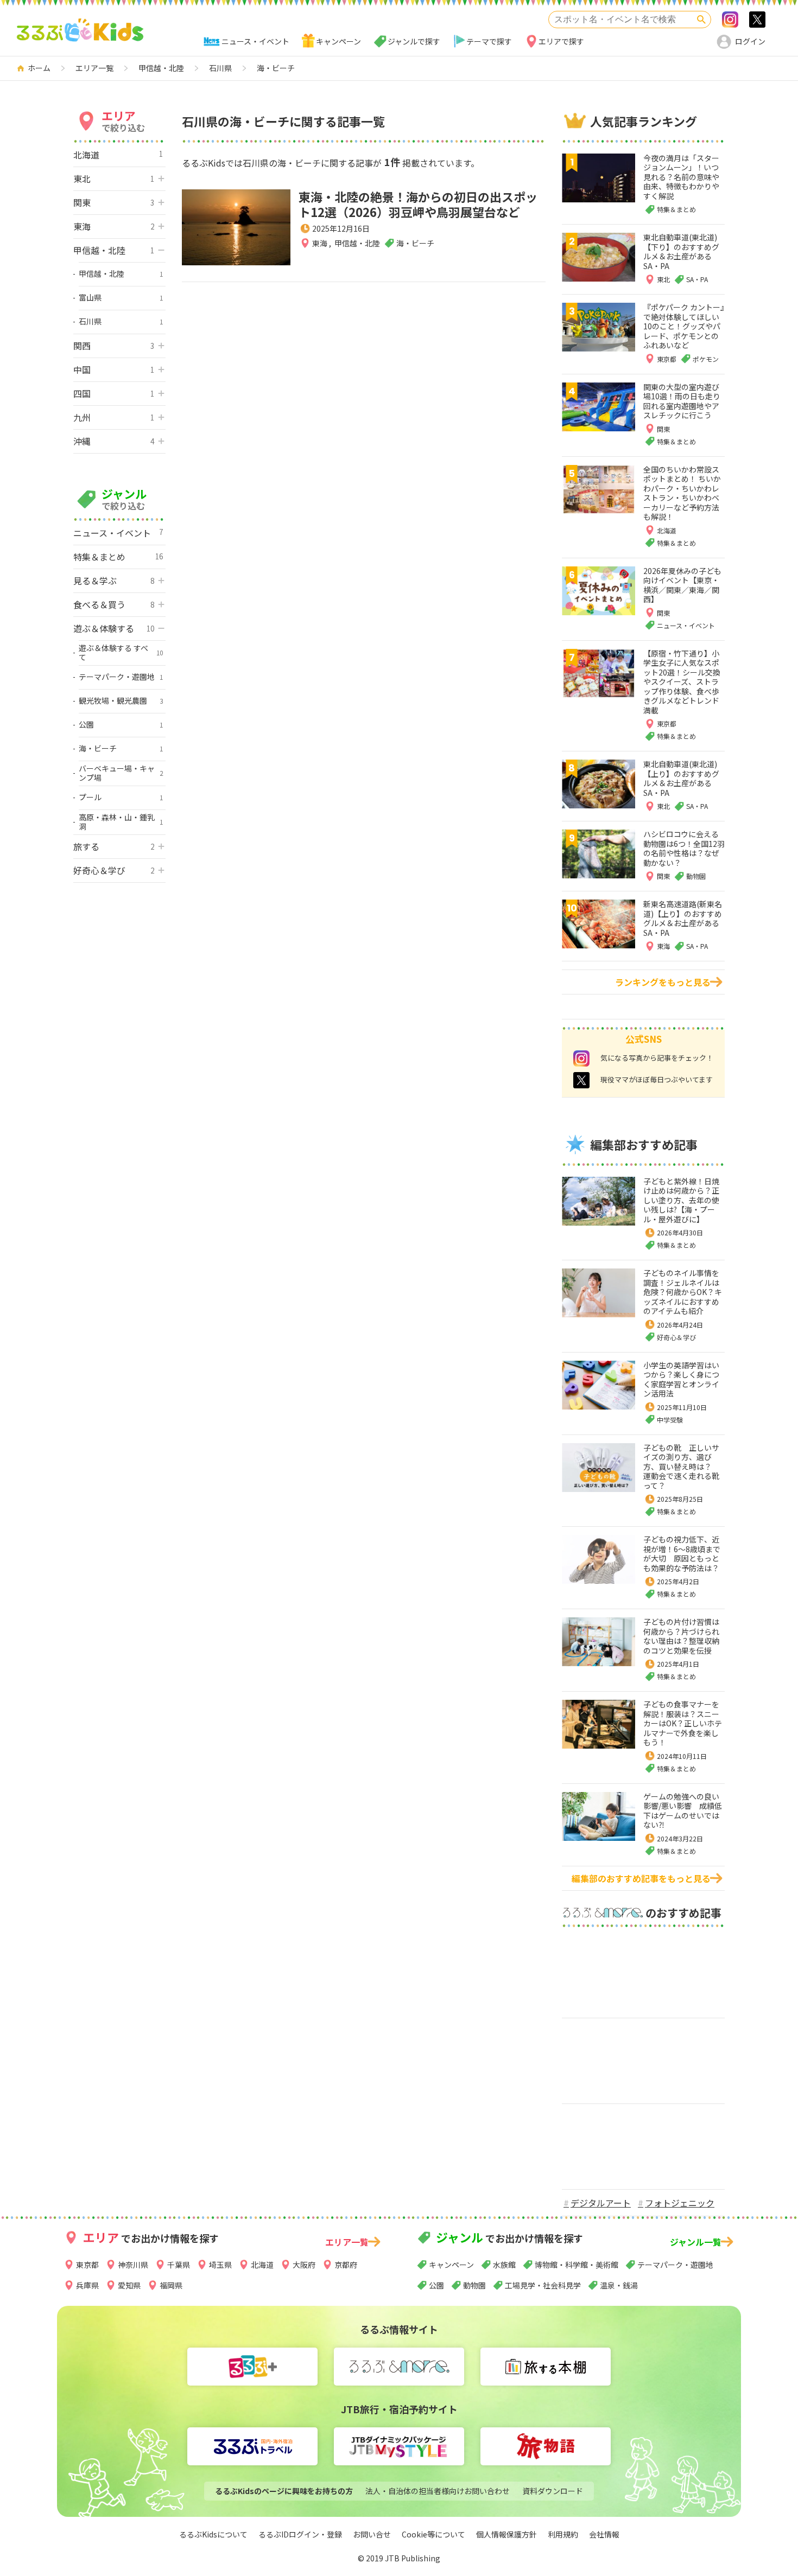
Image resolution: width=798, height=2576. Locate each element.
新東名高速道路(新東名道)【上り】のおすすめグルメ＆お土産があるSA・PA (683, 918)
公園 (436, 2285)
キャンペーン (338, 41)
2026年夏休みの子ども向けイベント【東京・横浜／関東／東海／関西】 (682, 585)
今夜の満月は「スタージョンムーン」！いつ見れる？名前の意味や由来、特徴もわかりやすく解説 (681, 177)
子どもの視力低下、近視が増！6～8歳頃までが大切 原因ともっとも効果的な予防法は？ (682, 1554)
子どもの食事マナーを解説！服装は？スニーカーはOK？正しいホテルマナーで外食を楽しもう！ (683, 1723)
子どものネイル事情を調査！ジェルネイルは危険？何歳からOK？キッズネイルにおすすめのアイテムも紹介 (683, 1292)
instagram (581, 1059)
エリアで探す (561, 41)
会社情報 (604, 2534)
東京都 (87, 2265)
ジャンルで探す (414, 41)
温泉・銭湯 (619, 2285)
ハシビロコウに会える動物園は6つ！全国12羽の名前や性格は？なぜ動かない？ (684, 848)
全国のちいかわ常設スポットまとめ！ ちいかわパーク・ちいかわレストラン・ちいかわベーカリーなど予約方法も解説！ (682, 493)
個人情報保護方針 (506, 2534)
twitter (581, 1080)
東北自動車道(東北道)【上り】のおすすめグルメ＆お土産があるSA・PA (681, 778)
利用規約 (563, 2534)
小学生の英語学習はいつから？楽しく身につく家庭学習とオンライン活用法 (681, 1379)
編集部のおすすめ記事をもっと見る (641, 1878)
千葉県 (179, 2265)
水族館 (504, 2265)
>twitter (757, 20)
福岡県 (171, 2285)
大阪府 (304, 2265)
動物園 (474, 2285)
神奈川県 (133, 2265)
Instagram (730, 20)
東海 (321, 243)
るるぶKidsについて (213, 2534)
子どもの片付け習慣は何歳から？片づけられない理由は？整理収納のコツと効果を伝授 (681, 1636)
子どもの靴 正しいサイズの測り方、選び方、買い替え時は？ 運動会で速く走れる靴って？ (681, 1466)
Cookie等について (433, 2534)
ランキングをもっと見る (663, 982)
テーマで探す (489, 41)
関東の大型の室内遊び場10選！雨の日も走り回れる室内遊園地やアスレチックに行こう (682, 401)
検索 (701, 20)
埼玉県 (220, 2265)
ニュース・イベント (255, 41)
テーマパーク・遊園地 (675, 2265)
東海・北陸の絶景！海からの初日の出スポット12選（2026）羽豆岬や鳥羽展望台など (418, 204)
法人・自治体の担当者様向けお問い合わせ (438, 2491)
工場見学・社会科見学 (543, 2285)
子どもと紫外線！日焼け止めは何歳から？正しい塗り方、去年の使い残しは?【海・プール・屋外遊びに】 (681, 1200)
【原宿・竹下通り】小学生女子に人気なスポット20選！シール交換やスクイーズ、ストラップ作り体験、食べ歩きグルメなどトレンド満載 (682, 682)
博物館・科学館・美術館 (577, 2265)
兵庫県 (87, 2285)
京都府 (346, 2265)
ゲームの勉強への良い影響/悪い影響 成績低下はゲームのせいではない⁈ (683, 1811)
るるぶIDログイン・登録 (300, 2534)
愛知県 (129, 2285)
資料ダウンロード (553, 2491)
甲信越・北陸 (357, 243)
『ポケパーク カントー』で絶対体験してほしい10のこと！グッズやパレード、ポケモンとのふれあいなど (684, 326)
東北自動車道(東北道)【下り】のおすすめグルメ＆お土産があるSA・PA (681, 251)
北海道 (262, 2265)
